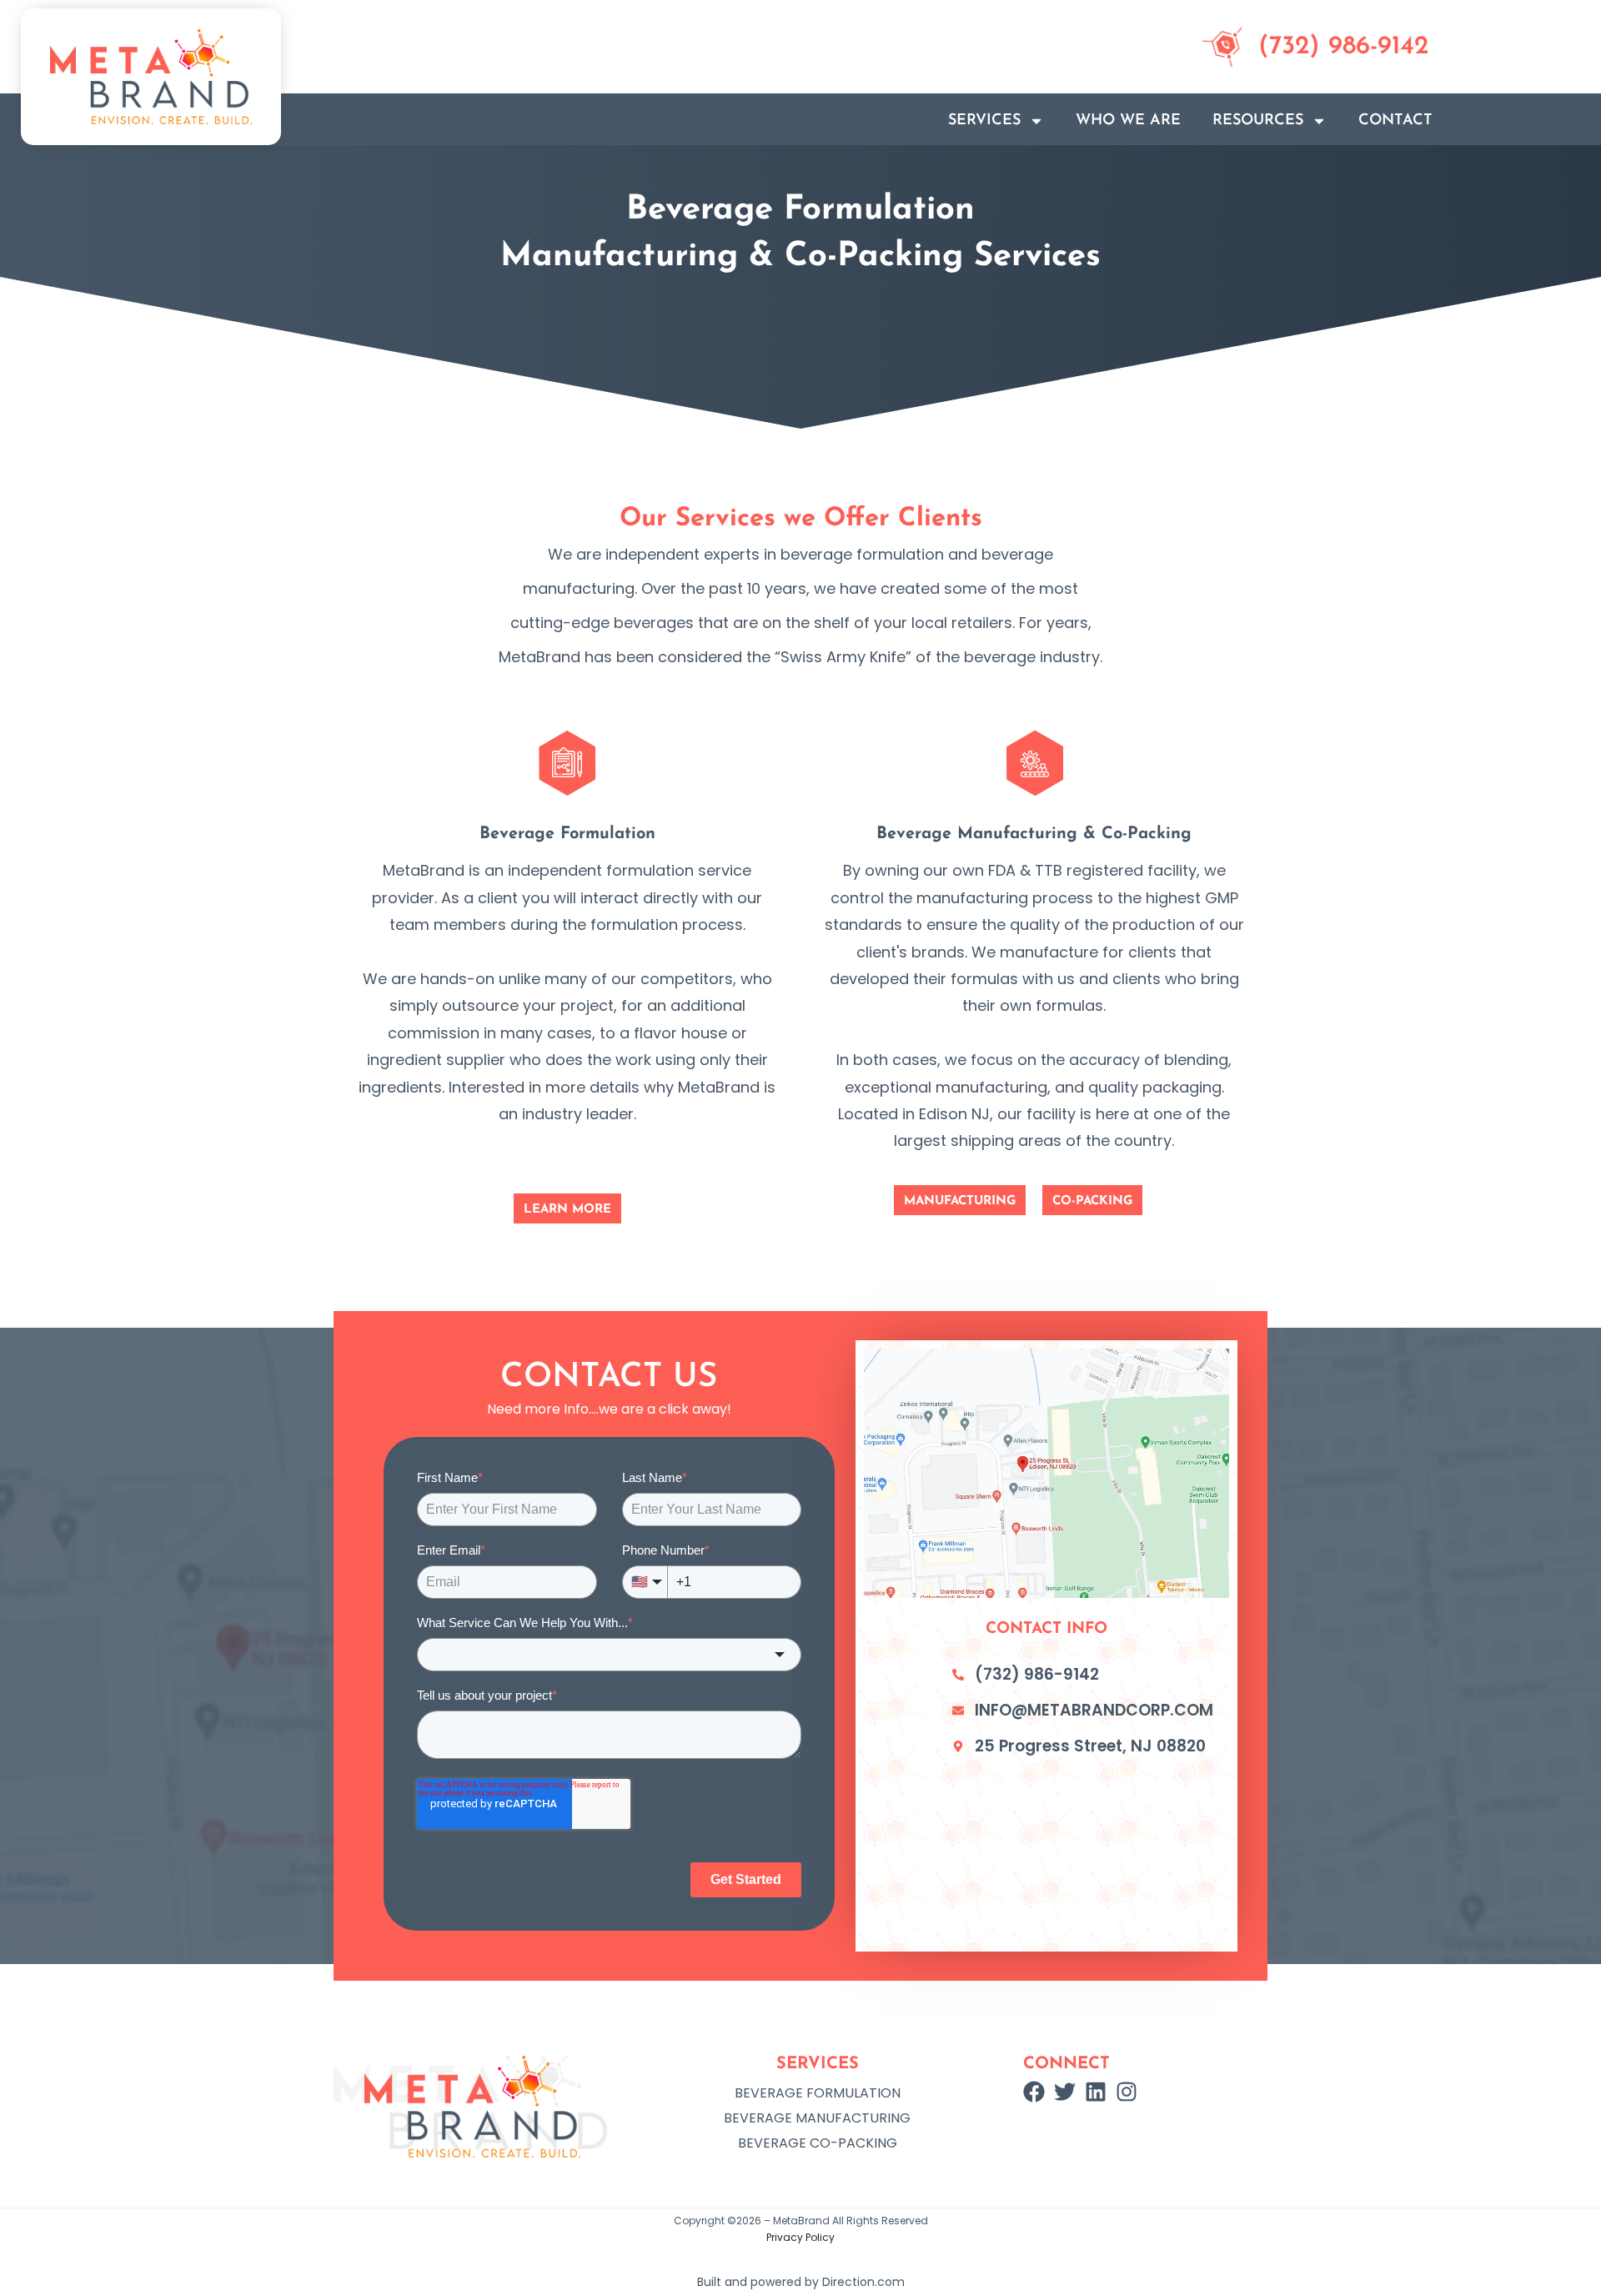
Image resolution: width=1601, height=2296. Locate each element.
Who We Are (1128, 121)
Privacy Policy (800, 2237)
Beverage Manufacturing (817, 2118)
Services (984, 121)
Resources (1258, 121)
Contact (1395, 121)
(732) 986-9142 (1343, 47)
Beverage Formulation (818, 2093)
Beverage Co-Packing (818, 2143)
